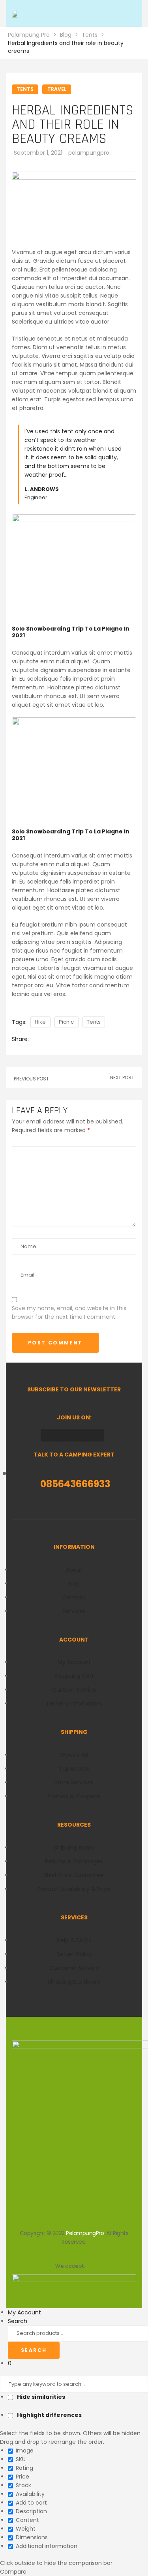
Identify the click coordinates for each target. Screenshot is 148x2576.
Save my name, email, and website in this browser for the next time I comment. (69, 1312)
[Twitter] (85, 1435)
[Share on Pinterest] (72, 1039)
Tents (94, 1022)
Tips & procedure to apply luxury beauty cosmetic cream (123, 1077)
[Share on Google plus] (65, 1039)
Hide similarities (40, 2397)
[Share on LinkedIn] (51, 1039)
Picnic (66, 1022)
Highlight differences (49, 2415)
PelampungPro (85, 2233)
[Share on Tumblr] (58, 1039)
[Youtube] (97, 1435)
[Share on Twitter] (43, 1039)
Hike (40, 1022)
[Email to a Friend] (79, 1039)
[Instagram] (72, 1435)
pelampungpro (89, 153)
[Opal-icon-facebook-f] (47, 1435)
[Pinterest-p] (60, 1435)
